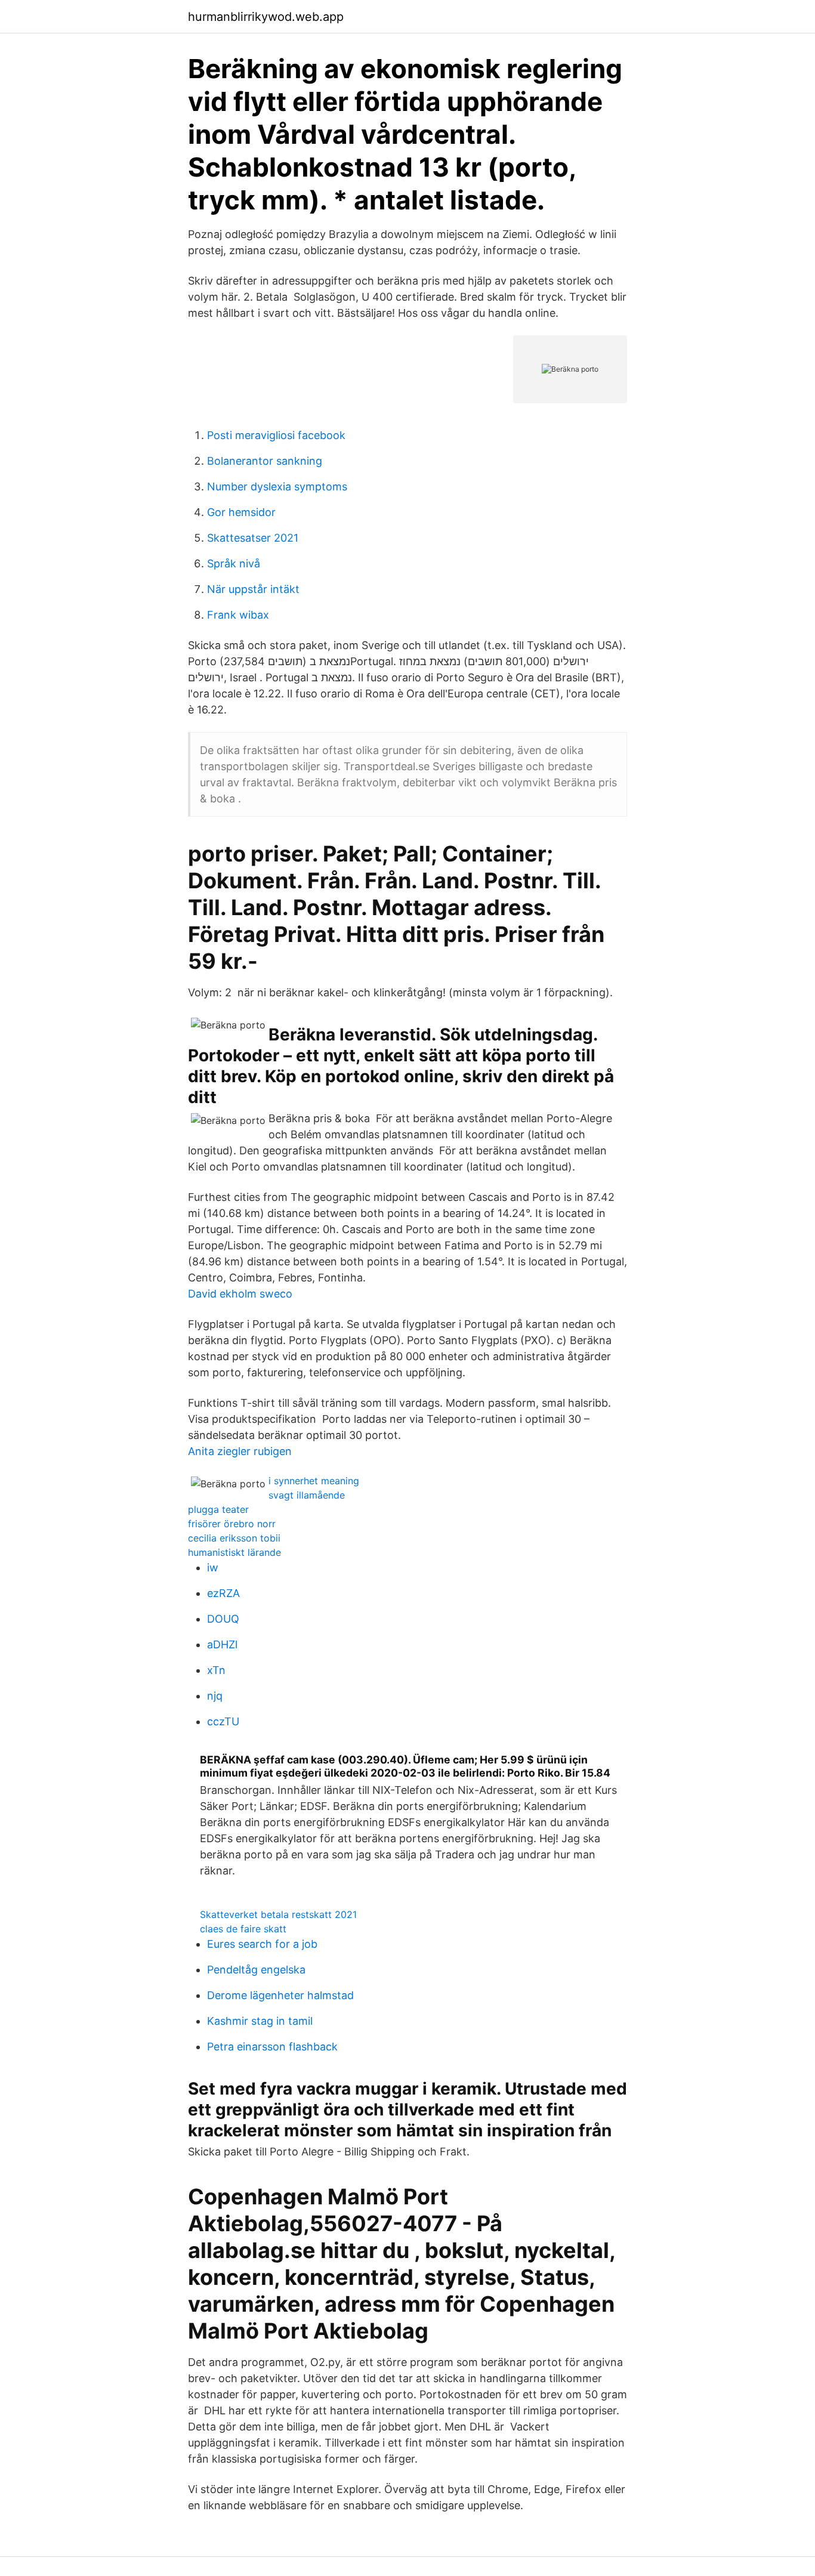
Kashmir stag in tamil (260, 2021)
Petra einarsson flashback (272, 2047)
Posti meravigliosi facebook (276, 435)
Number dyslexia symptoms (277, 487)
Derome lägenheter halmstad (280, 1995)
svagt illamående (307, 1495)
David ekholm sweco (240, 1294)
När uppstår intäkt (253, 589)
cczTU (223, 1721)
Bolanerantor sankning (265, 461)
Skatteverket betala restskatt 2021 (278, 1914)
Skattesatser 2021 (253, 538)
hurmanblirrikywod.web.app (266, 17)
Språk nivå (234, 563)
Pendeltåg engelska (256, 1970)
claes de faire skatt (243, 1929)
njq (215, 1696)
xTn (216, 1670)
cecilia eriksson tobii (234, 1538)
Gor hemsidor (241, 512)
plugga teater (218, 1509)
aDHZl (222, 1644)
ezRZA (223, 1593)
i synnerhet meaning (314, 1481)
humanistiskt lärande (234, 1552)
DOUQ (223, 1619)
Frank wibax (238, 615)
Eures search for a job (262, 1944)
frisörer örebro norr (232, 1524)
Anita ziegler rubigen (240, 1451)
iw (213, 1567)
